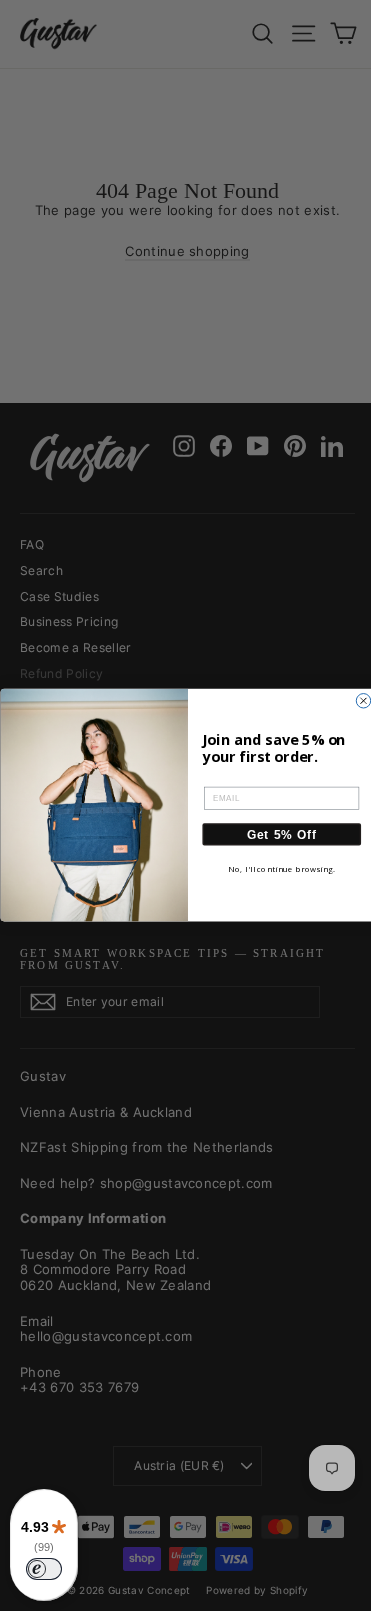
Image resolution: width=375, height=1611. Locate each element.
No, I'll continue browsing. (281, 870)
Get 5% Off (281, 834)
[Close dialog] (363, 701)
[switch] (44, 1569)
